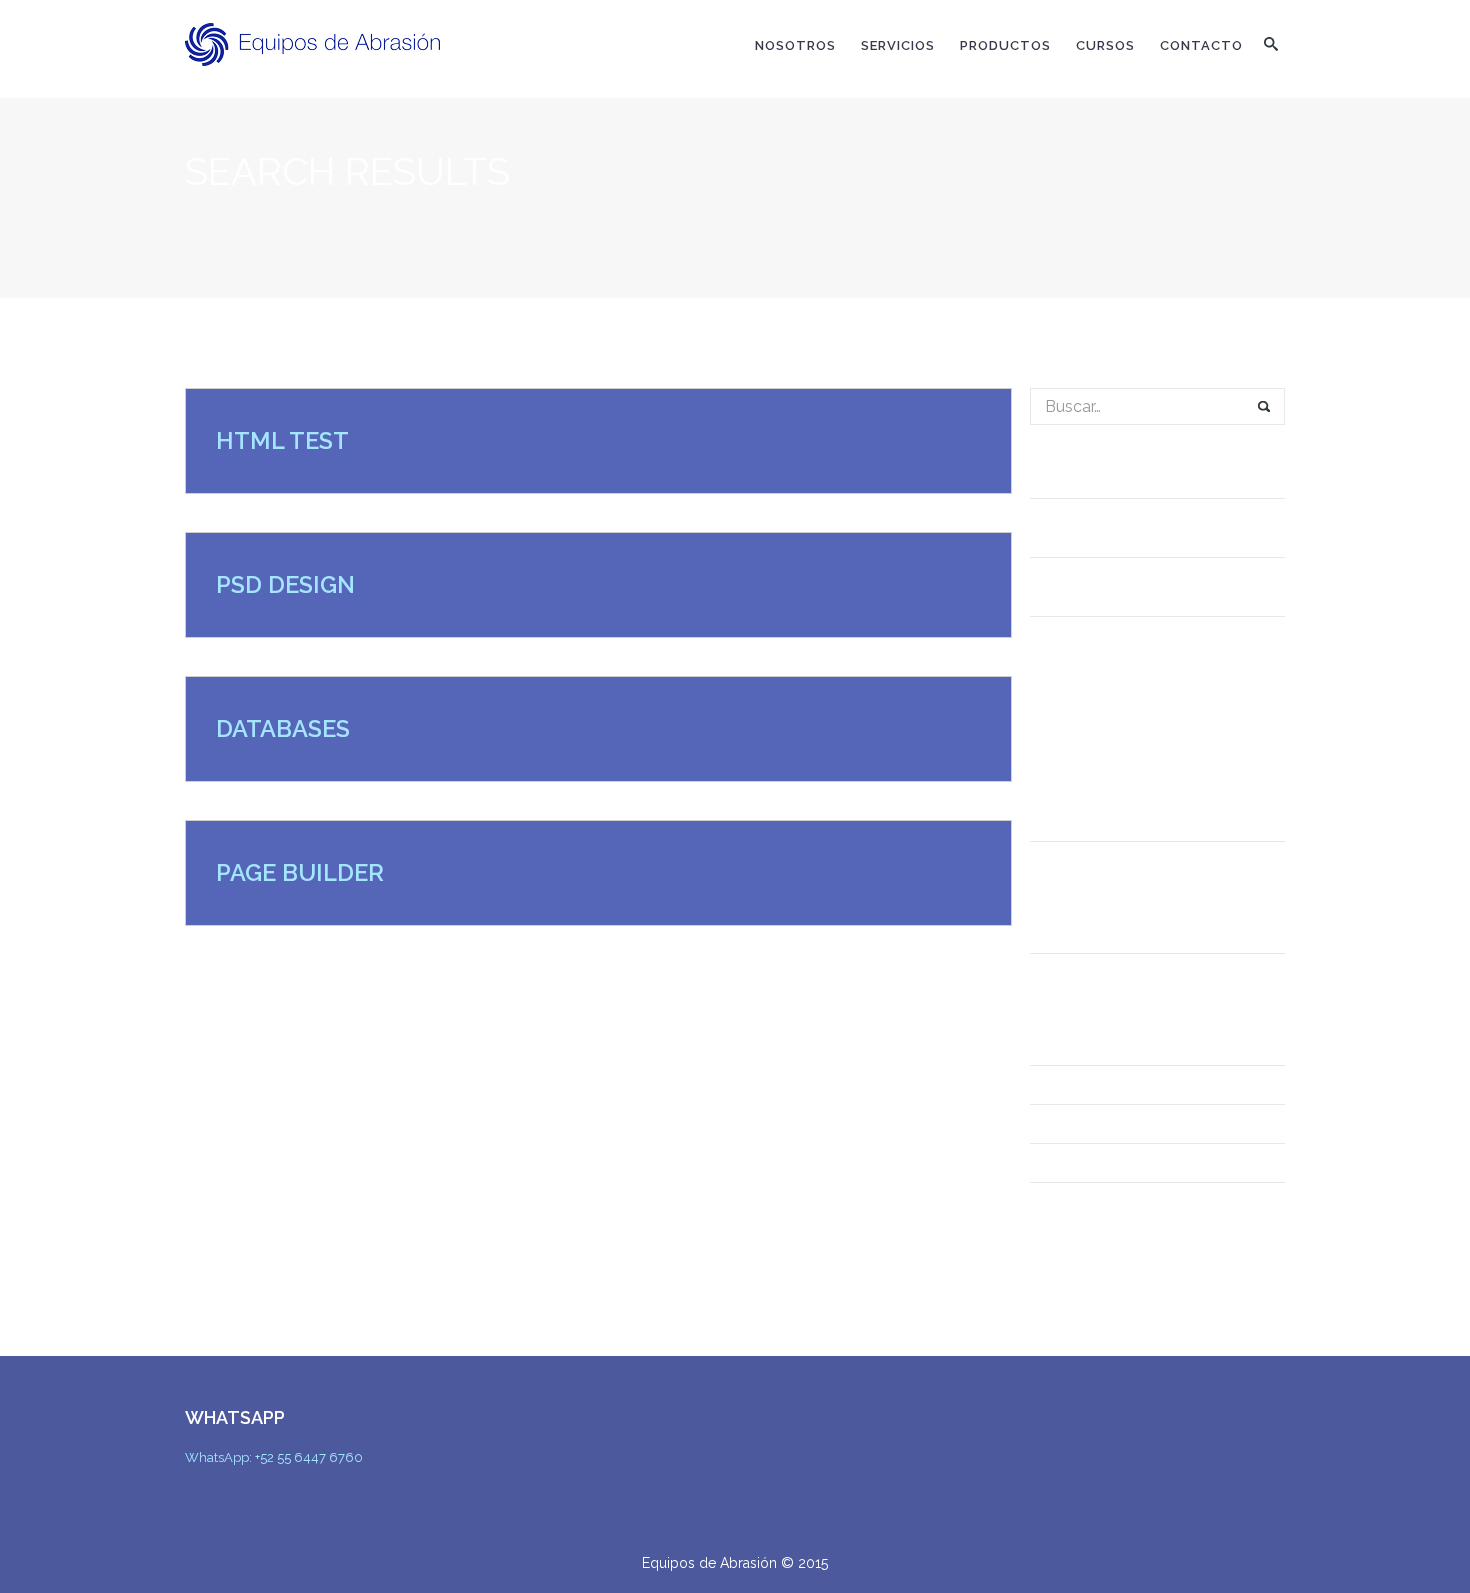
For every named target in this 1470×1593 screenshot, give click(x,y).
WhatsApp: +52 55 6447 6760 (274, 1457)
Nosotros (795, 45)
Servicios (898, 45)
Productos (1005, 45)
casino (1055, 973)
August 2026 (1077, 861)
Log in (1053, 1085)
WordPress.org (1090, 1202)
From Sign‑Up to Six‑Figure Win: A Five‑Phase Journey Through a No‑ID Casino (1154, 656)
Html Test (282, 441)
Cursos (1105, 45)
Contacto (1201, 45)
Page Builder (300, 873)
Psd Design (285, 585)
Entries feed (1076, 1124)
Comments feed (1089, 1163)
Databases (283, 729)
